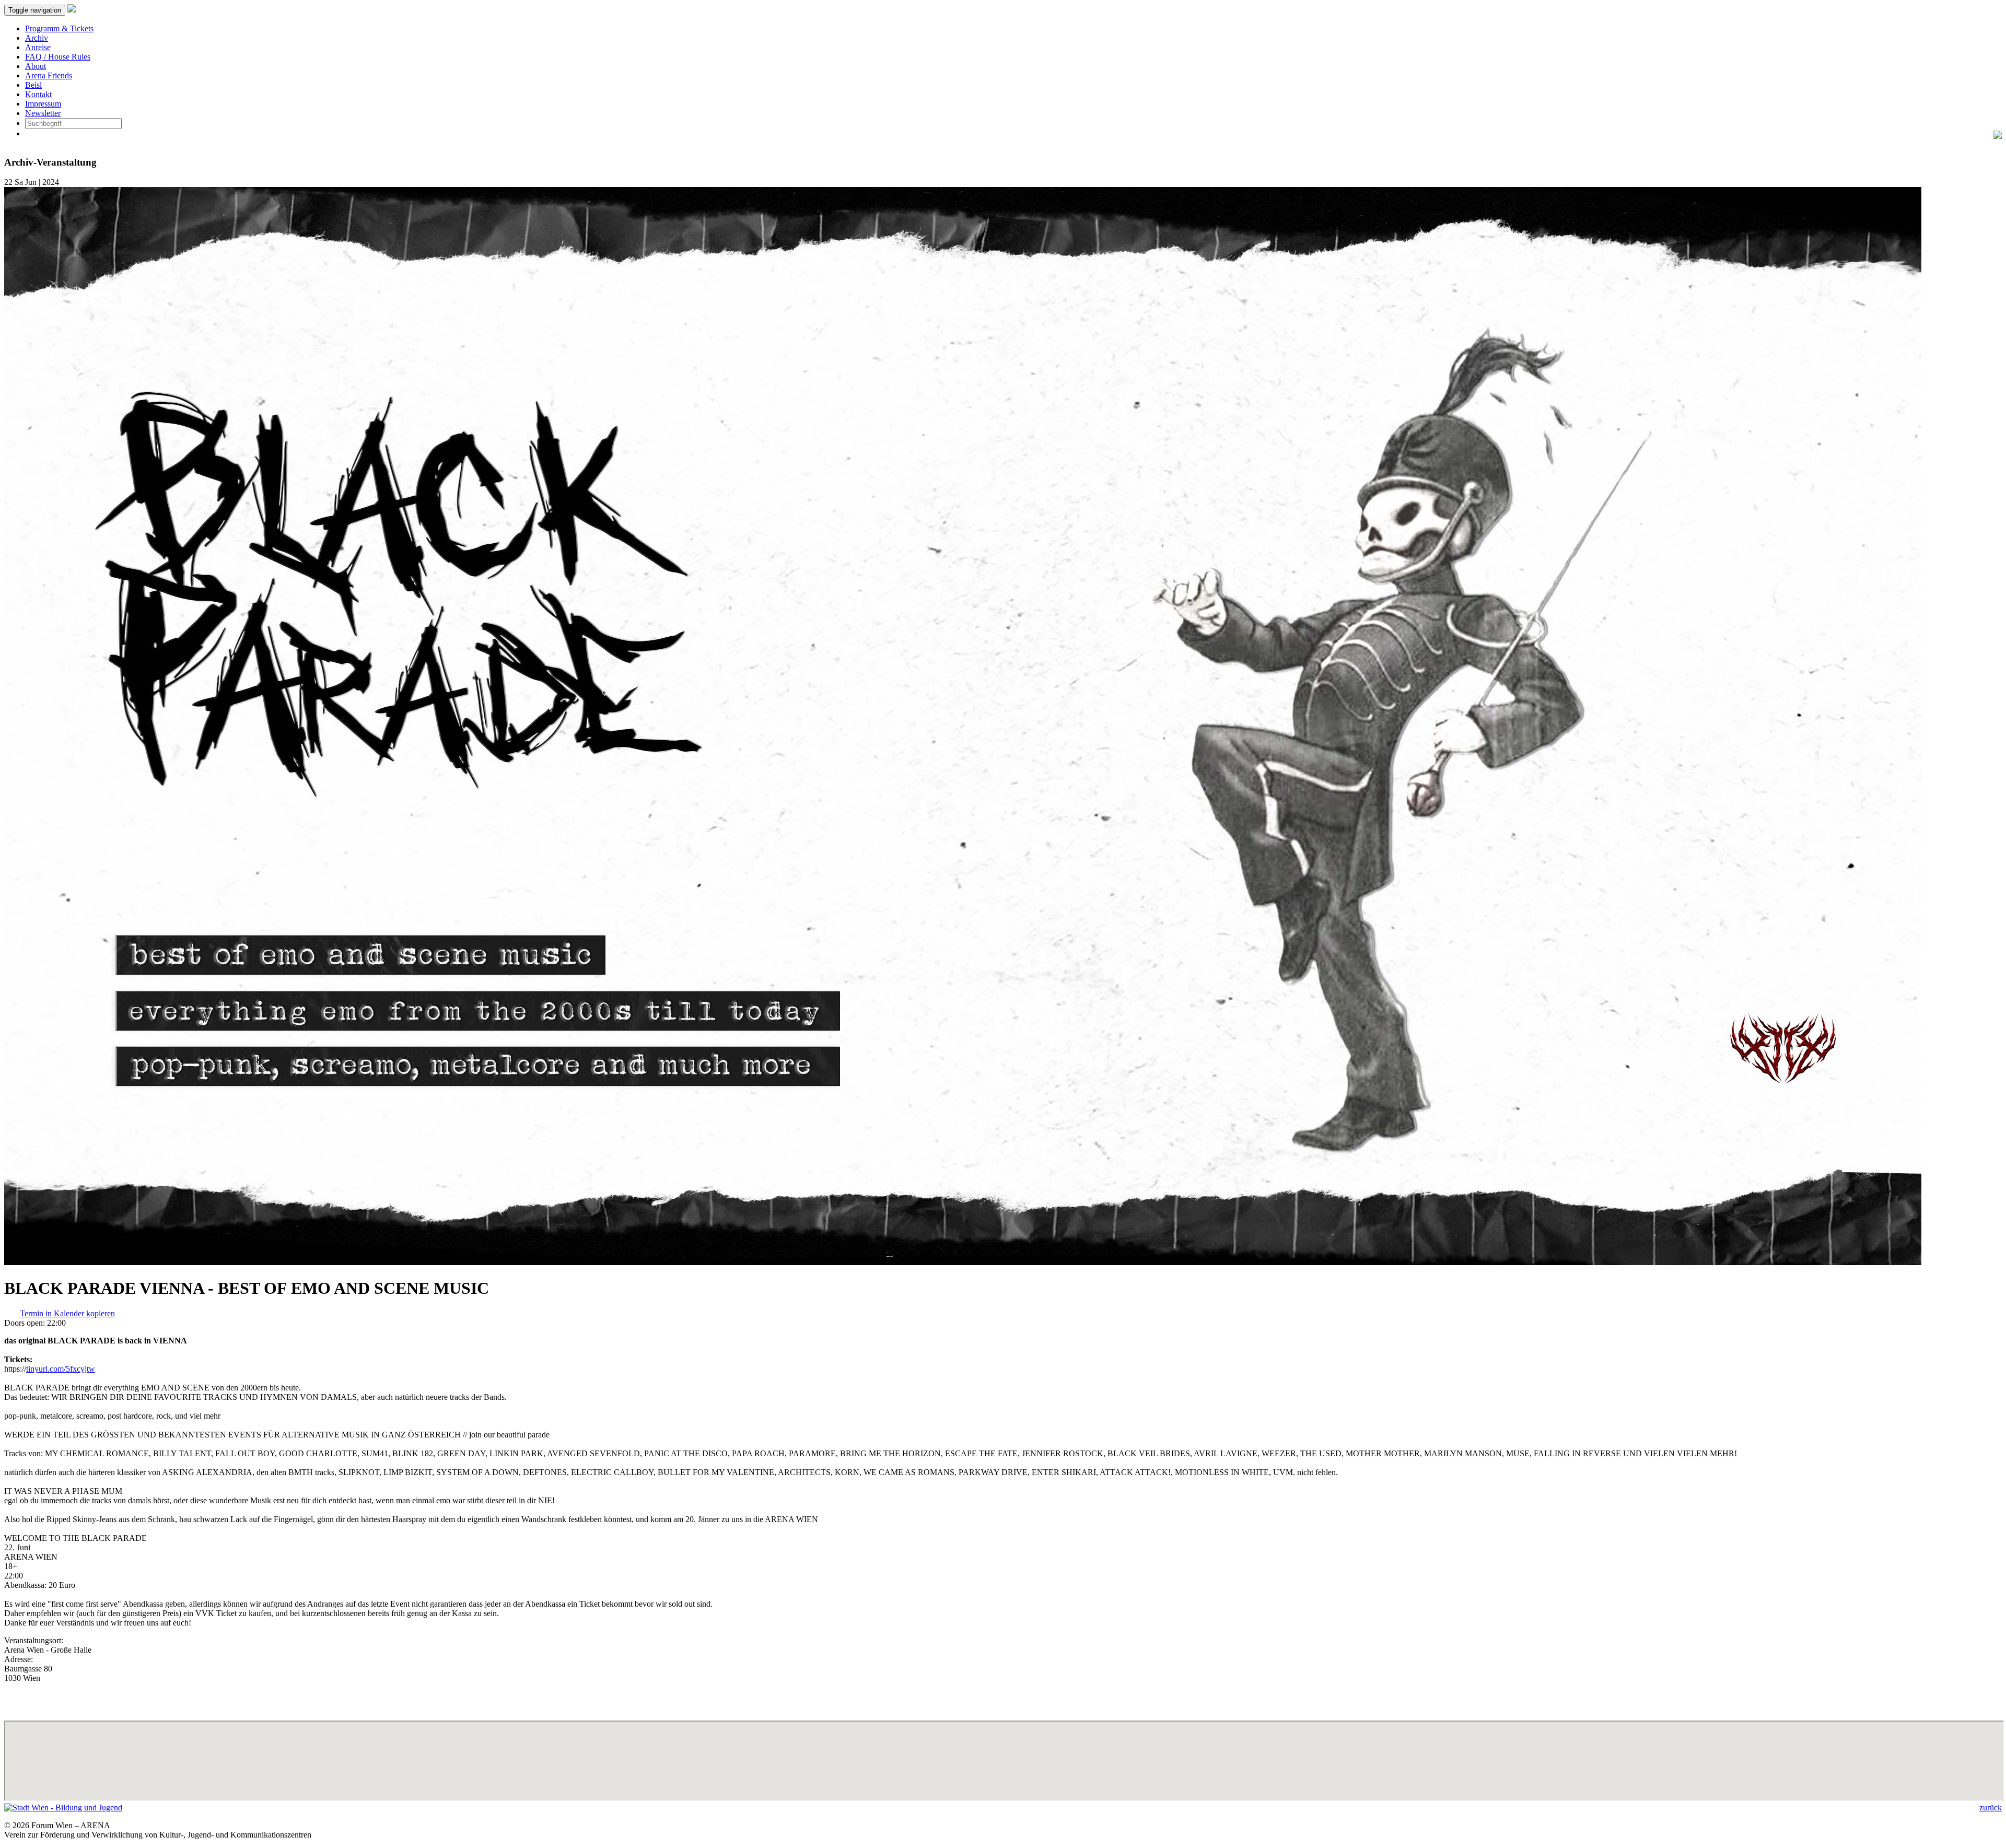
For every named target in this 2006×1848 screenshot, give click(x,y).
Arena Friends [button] (49, 75)
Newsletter (43, 113)
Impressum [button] (43, 104)
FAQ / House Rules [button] (58, 57)
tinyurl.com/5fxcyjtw (61, 1369)
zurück (1991, 1808)
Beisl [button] (33, 85)
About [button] (36, 66)
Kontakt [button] (38, 94)
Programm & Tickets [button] (59, 28)
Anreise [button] (38, 47)
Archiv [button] (37, 38)
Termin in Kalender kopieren (67, 1313)
